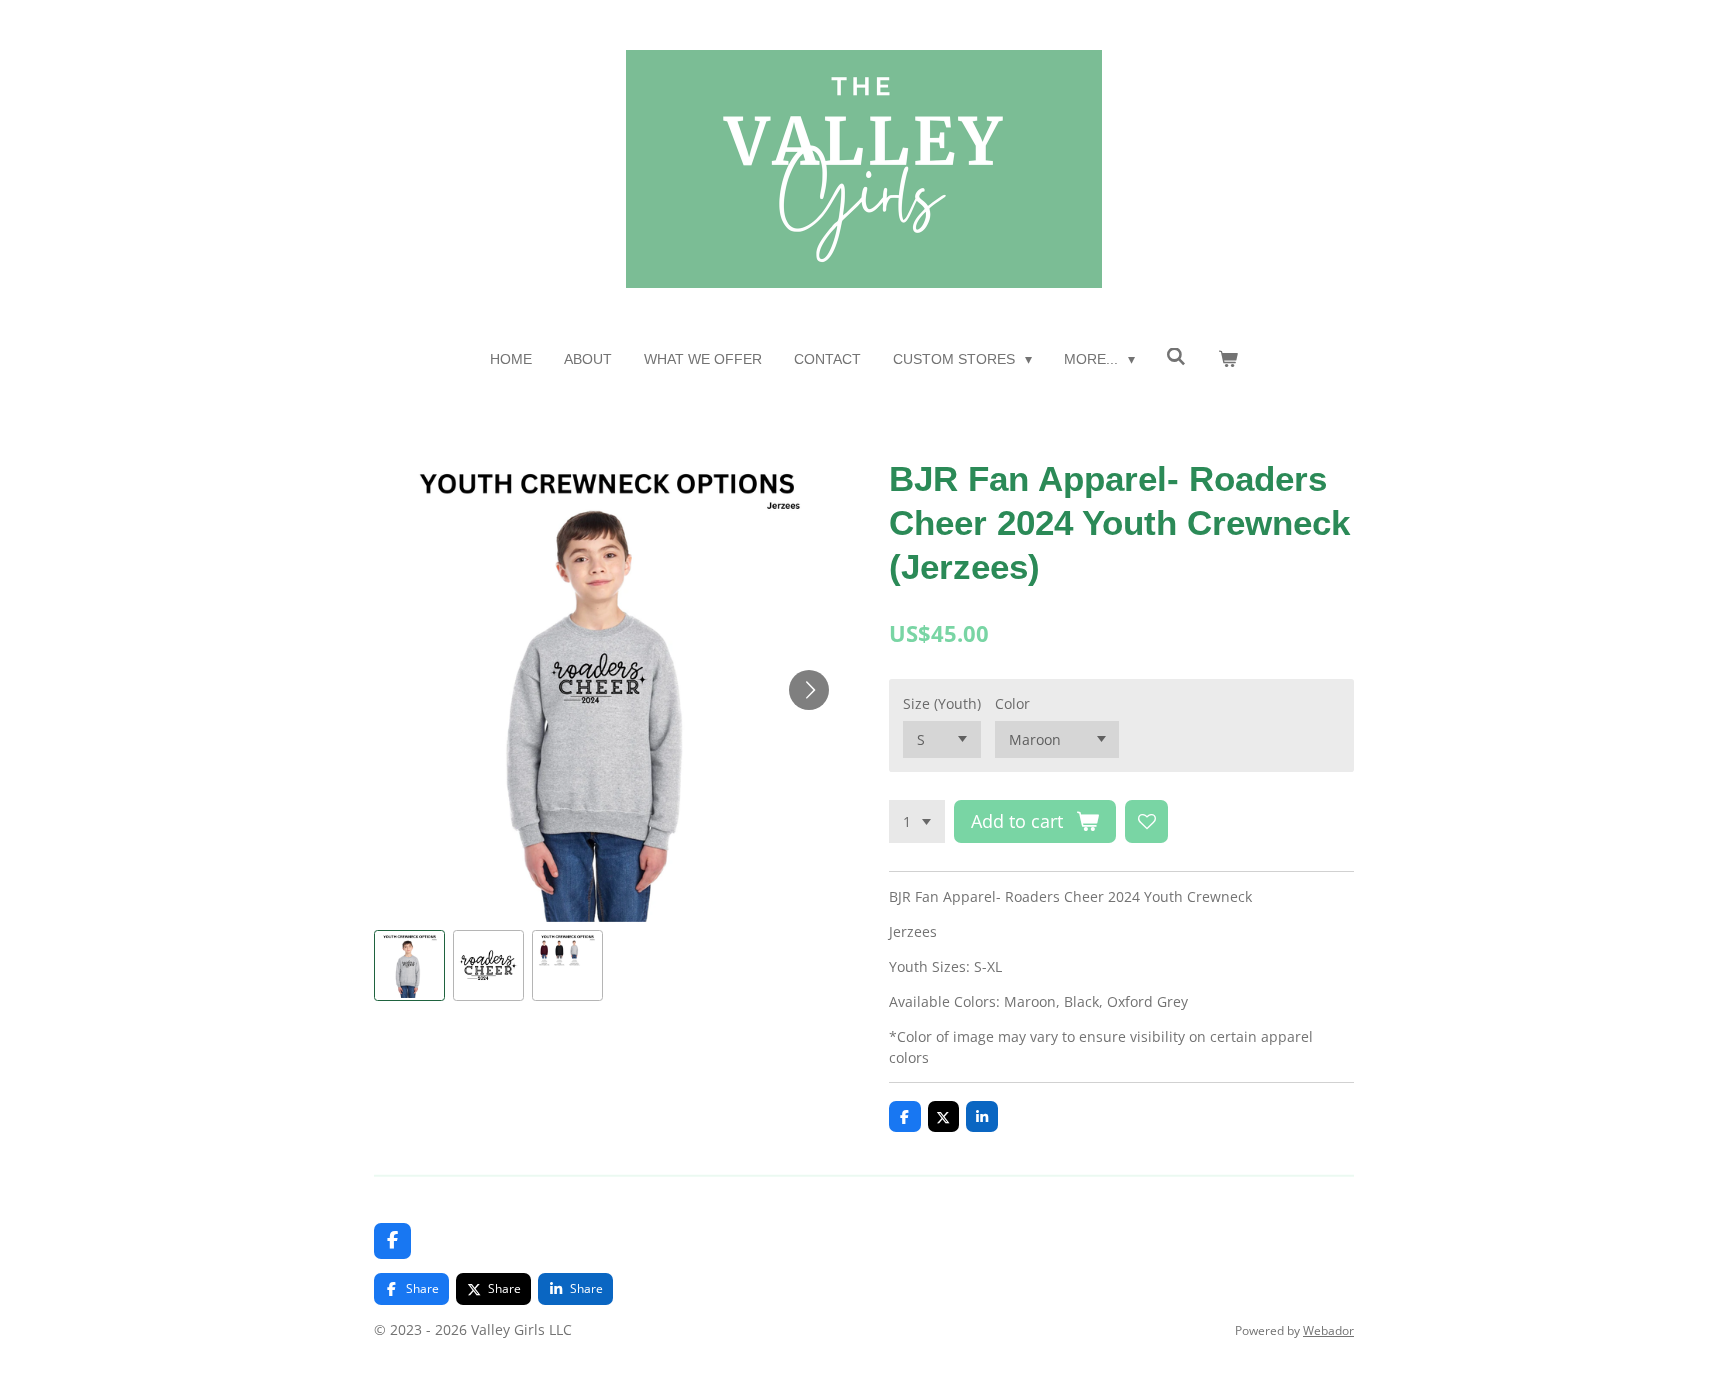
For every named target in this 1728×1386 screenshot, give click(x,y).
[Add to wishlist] (1147, 822)
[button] (409, 965)
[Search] (1177, 357)
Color (1012, 703)
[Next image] (809, 690)
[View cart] (1228, 359)
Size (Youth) (942, 703)
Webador (1328, 1330)
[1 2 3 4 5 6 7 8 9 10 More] (917, 822)
